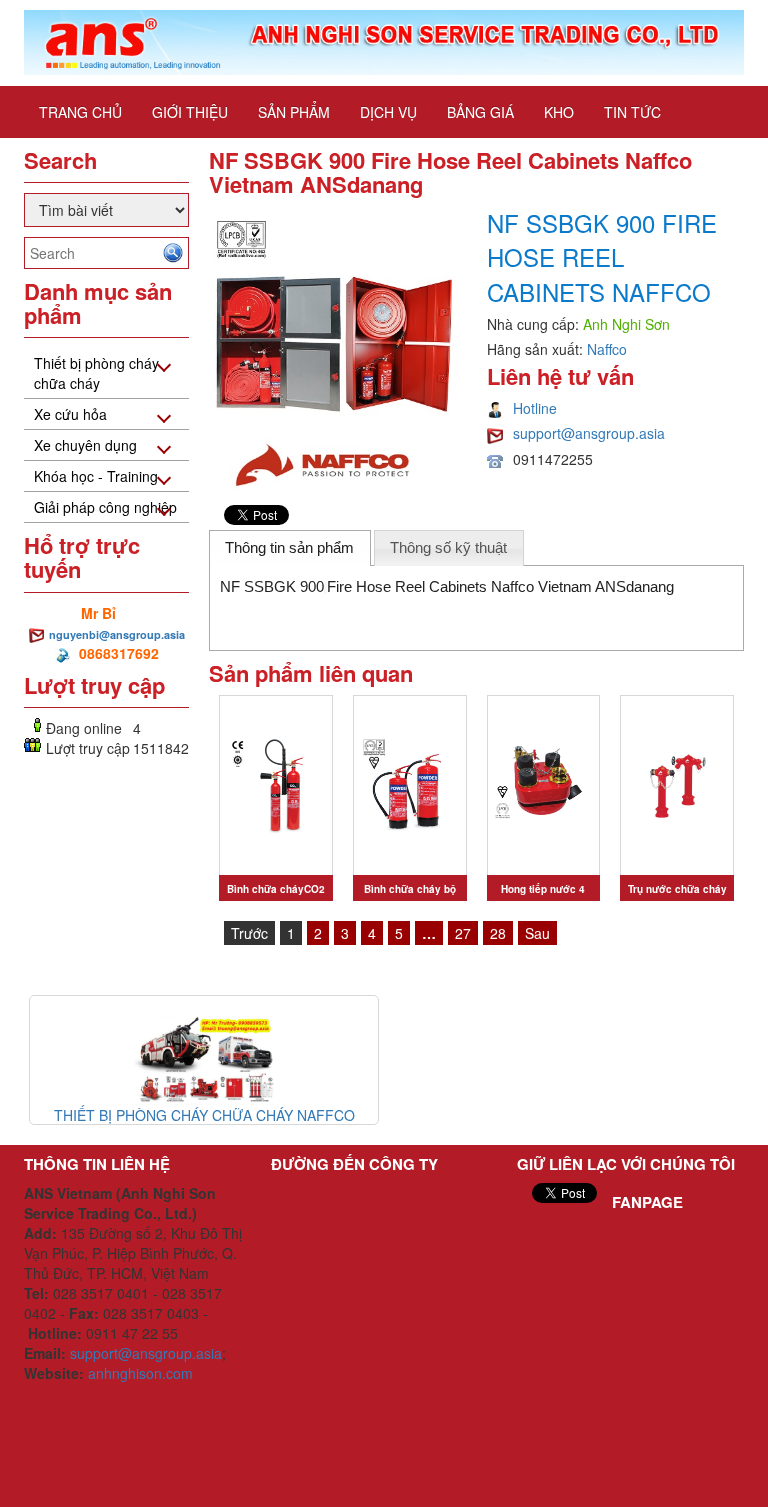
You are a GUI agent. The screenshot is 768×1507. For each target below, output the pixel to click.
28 (498, 933)
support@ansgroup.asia (589, 433)
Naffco (607, 349)
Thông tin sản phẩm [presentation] (289, 547)
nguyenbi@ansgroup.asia (117, 634)
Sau (537, 933)
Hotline (535, 408)
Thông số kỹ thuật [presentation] (448, 547)
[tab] (290, 548)
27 (463, 933)
